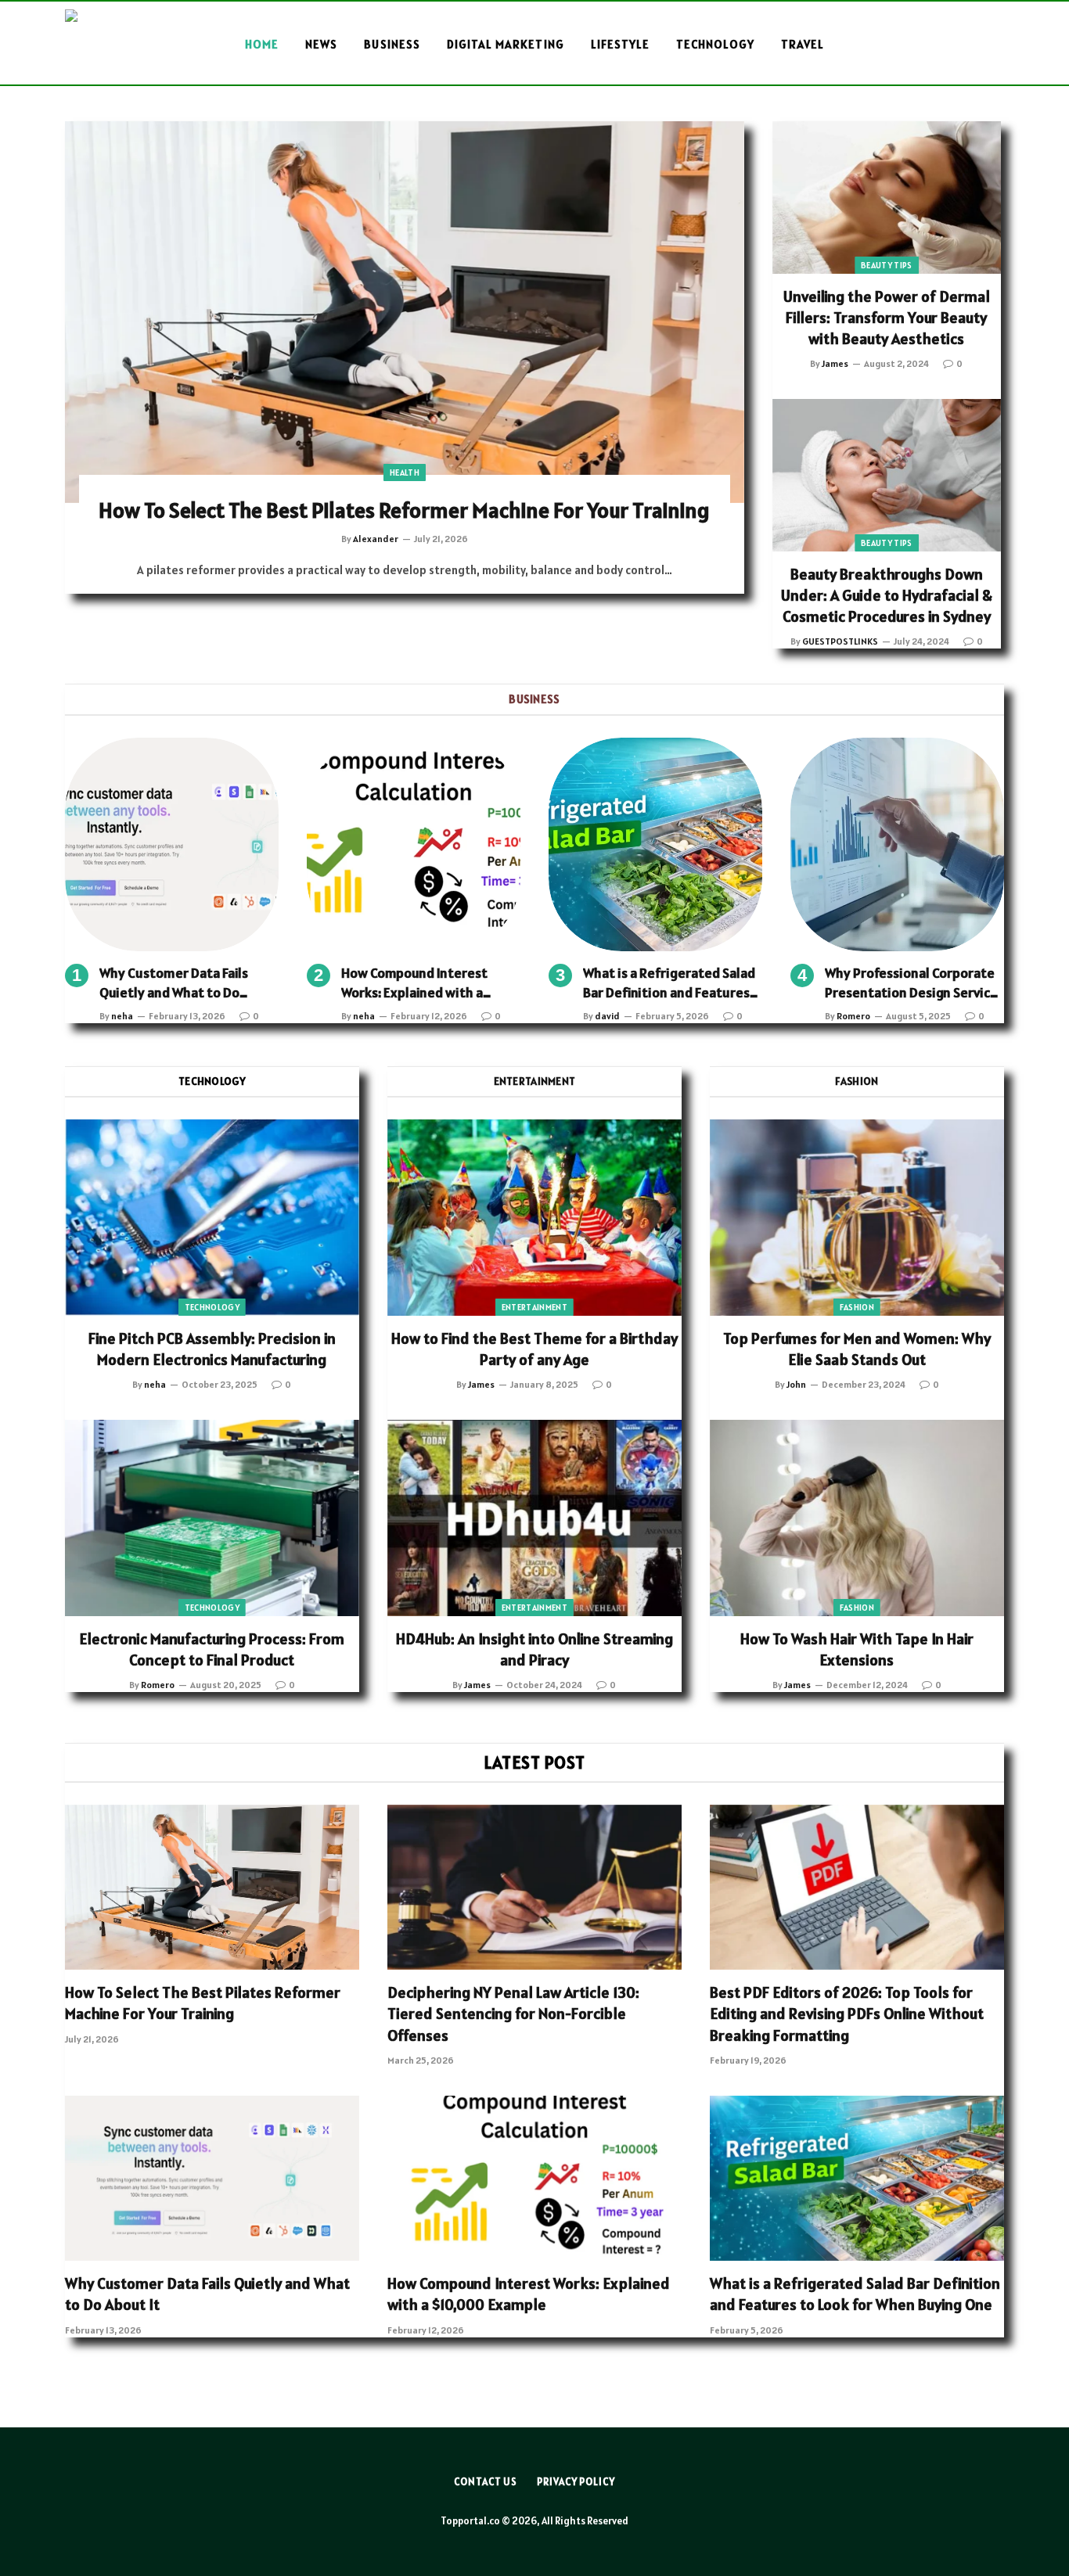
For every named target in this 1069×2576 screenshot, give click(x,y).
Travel (803, 44)
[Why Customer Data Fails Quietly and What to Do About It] (172, 844)
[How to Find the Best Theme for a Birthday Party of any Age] (534, 1218)
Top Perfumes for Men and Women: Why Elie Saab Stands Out (857, 1349)
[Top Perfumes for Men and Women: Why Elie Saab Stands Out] (857, 1218)
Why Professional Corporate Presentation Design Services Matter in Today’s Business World (914, 983)
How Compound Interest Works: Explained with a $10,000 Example (414, 983)
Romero (853, 1016)
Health (405, 472)
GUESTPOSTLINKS (840, 641)
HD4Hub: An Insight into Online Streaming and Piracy (534, 1649)
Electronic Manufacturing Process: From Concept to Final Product (212, 1649)
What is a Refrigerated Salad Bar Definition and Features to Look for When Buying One (669, 983)
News (321, 44)
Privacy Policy (576, 2482)
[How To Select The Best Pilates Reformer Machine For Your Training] (405, 312)
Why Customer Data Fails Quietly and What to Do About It (174, 983)
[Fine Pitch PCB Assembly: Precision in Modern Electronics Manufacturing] (212, 1218)
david (607, 1016)
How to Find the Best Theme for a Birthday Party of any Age (534, 1349)
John (796, 1384)
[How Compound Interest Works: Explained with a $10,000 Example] (414, 844)
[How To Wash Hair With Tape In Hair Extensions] (857, 1518)
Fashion (857, 1307)
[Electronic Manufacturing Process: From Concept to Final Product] (212, 1518)
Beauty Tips (887, 265)
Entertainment (534, 1307)
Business (392, 44)
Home (262, 44)
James (835, 363)
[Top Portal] (121, 45)
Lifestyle (620, 44)
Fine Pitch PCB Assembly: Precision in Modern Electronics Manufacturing (212, 1349)
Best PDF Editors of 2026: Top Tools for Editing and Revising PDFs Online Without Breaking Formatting (847, 2014)
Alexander (376, 539)
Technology (715, 44)
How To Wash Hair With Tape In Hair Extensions (857, 1649)
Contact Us (486, 2482)
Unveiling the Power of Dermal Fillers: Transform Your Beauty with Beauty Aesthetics (887, 318)
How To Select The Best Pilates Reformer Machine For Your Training (404, 510)
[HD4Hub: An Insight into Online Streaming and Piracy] (534, 1518)
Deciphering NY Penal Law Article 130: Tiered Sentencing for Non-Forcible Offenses (513, 2014)
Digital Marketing (506, 44)
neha (122, 1016)
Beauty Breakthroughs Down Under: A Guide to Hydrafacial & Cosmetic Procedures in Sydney (887, 595)
